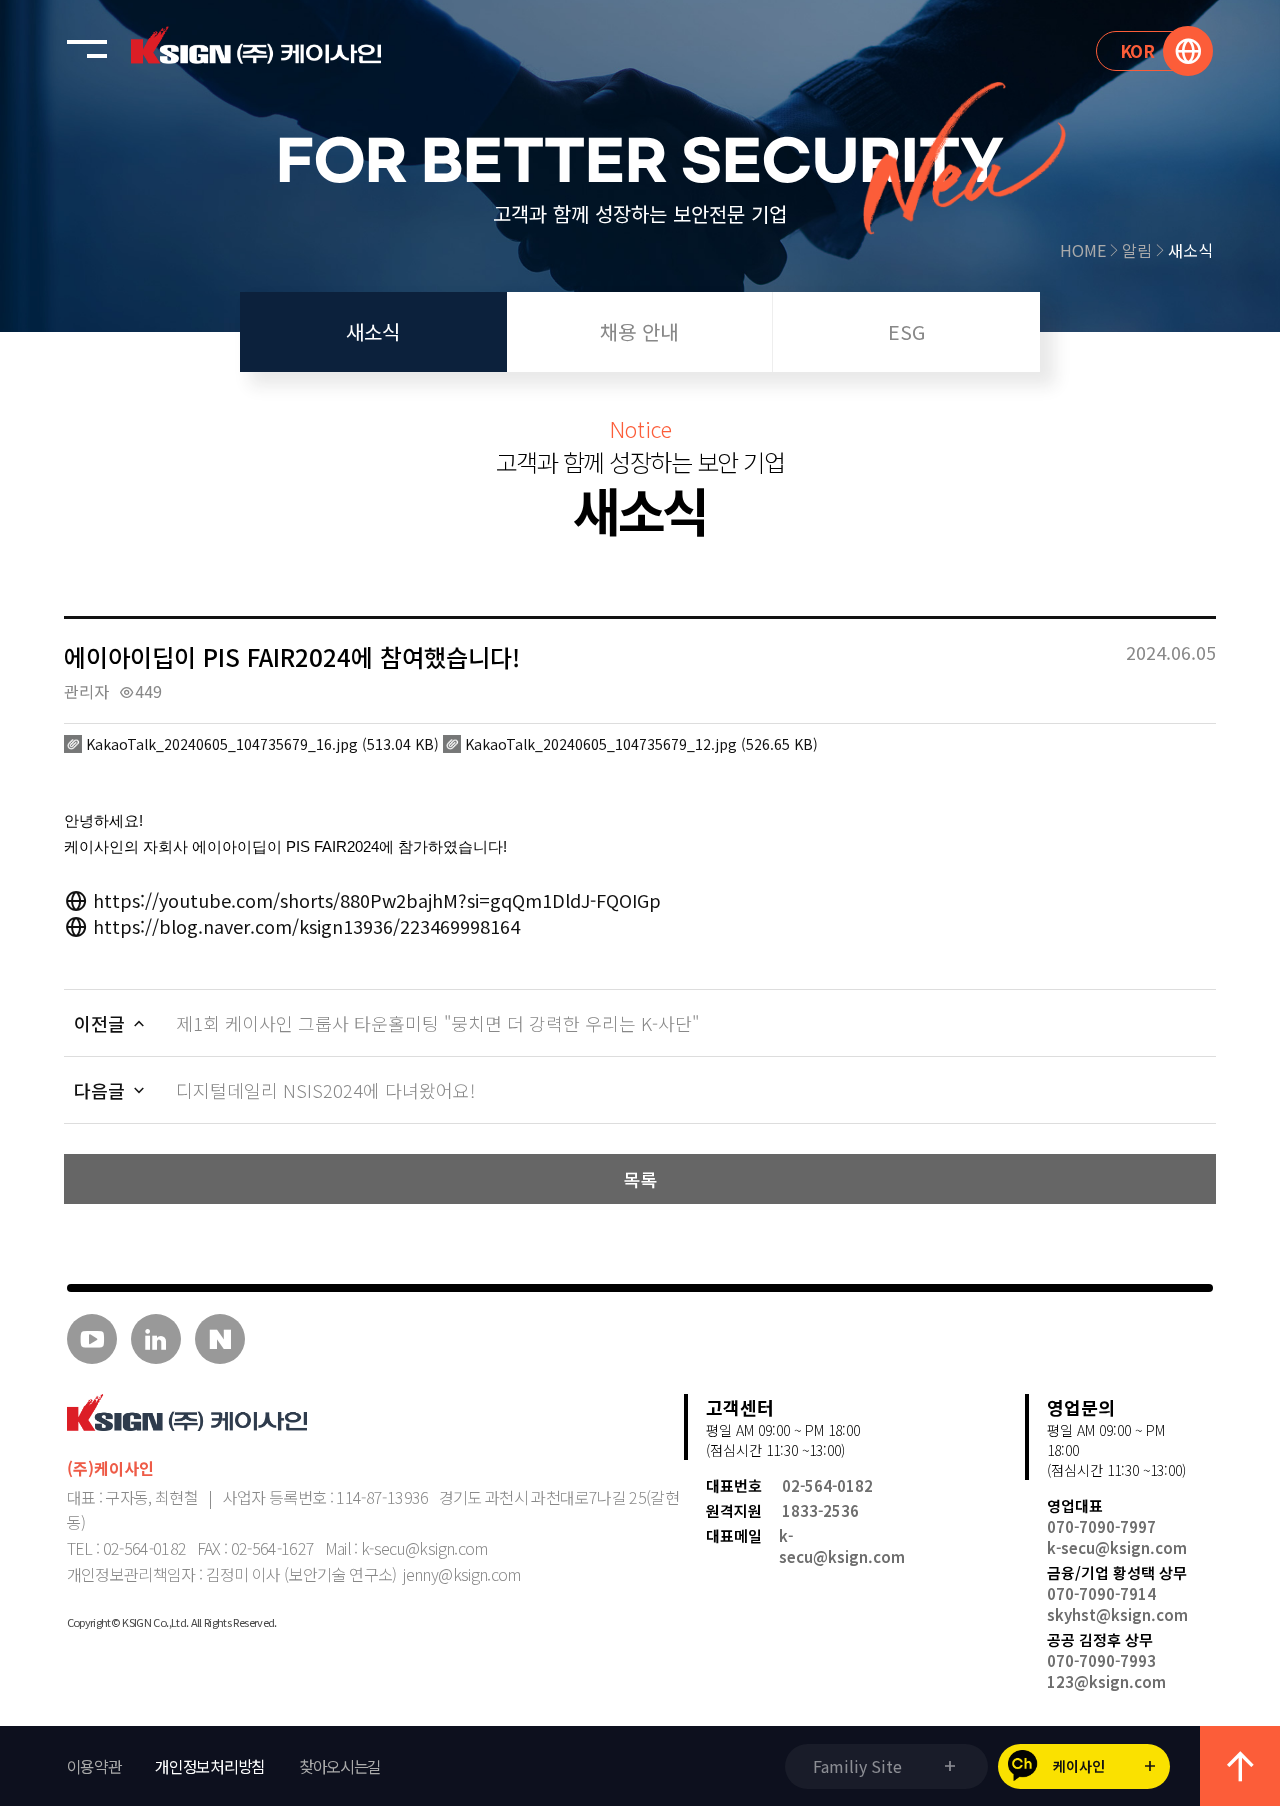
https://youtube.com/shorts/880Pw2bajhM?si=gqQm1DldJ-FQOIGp (374, 900)
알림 (1137, 250)
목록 (640, 1179)
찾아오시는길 (340, 1766)
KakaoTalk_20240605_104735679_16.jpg (260, 744)
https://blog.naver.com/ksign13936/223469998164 (304, 926)
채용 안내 (639, 331)
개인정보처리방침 (210, 1766)
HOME (1083, 250)
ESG (906, 331)
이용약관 (94, 1766)
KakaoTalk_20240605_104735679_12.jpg (639, 744)
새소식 (1190, 250)
